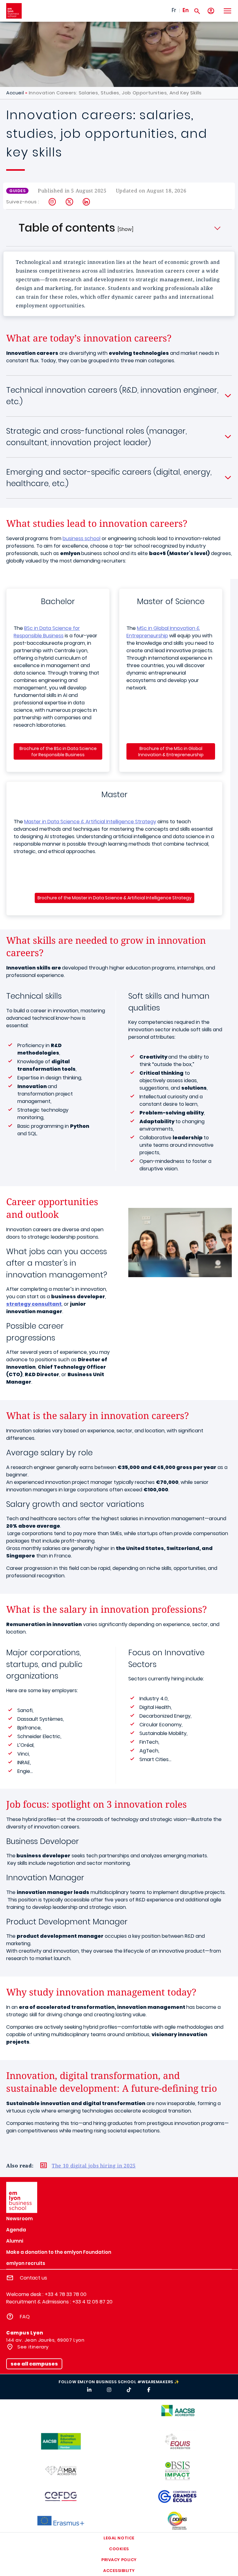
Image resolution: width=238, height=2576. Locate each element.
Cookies (119, 2549)
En (186, 10)
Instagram (53, 202)
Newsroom (20, 2219)
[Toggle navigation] (227, 11)
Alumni (15, 2241)
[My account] (211, 11)
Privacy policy (119, 2560)
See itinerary (32, 2347)
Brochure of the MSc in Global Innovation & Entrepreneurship (171, 752)
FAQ (25, 2317)
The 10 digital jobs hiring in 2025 (94, 2166)
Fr (174, 10)
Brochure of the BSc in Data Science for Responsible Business (58, 752)
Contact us (33, 2278)
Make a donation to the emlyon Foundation (59, 2252)
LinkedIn (87, 202)
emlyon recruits (26, 2263)
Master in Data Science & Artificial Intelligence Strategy (90, 822)
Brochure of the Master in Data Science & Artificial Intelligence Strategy (115, 898)
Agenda (16, 2230)
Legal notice (119, 2538)
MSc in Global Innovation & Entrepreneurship (163, 632)
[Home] (14, 11)
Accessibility (119, 2571)
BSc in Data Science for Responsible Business (47, 632)
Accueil (15, 93)
